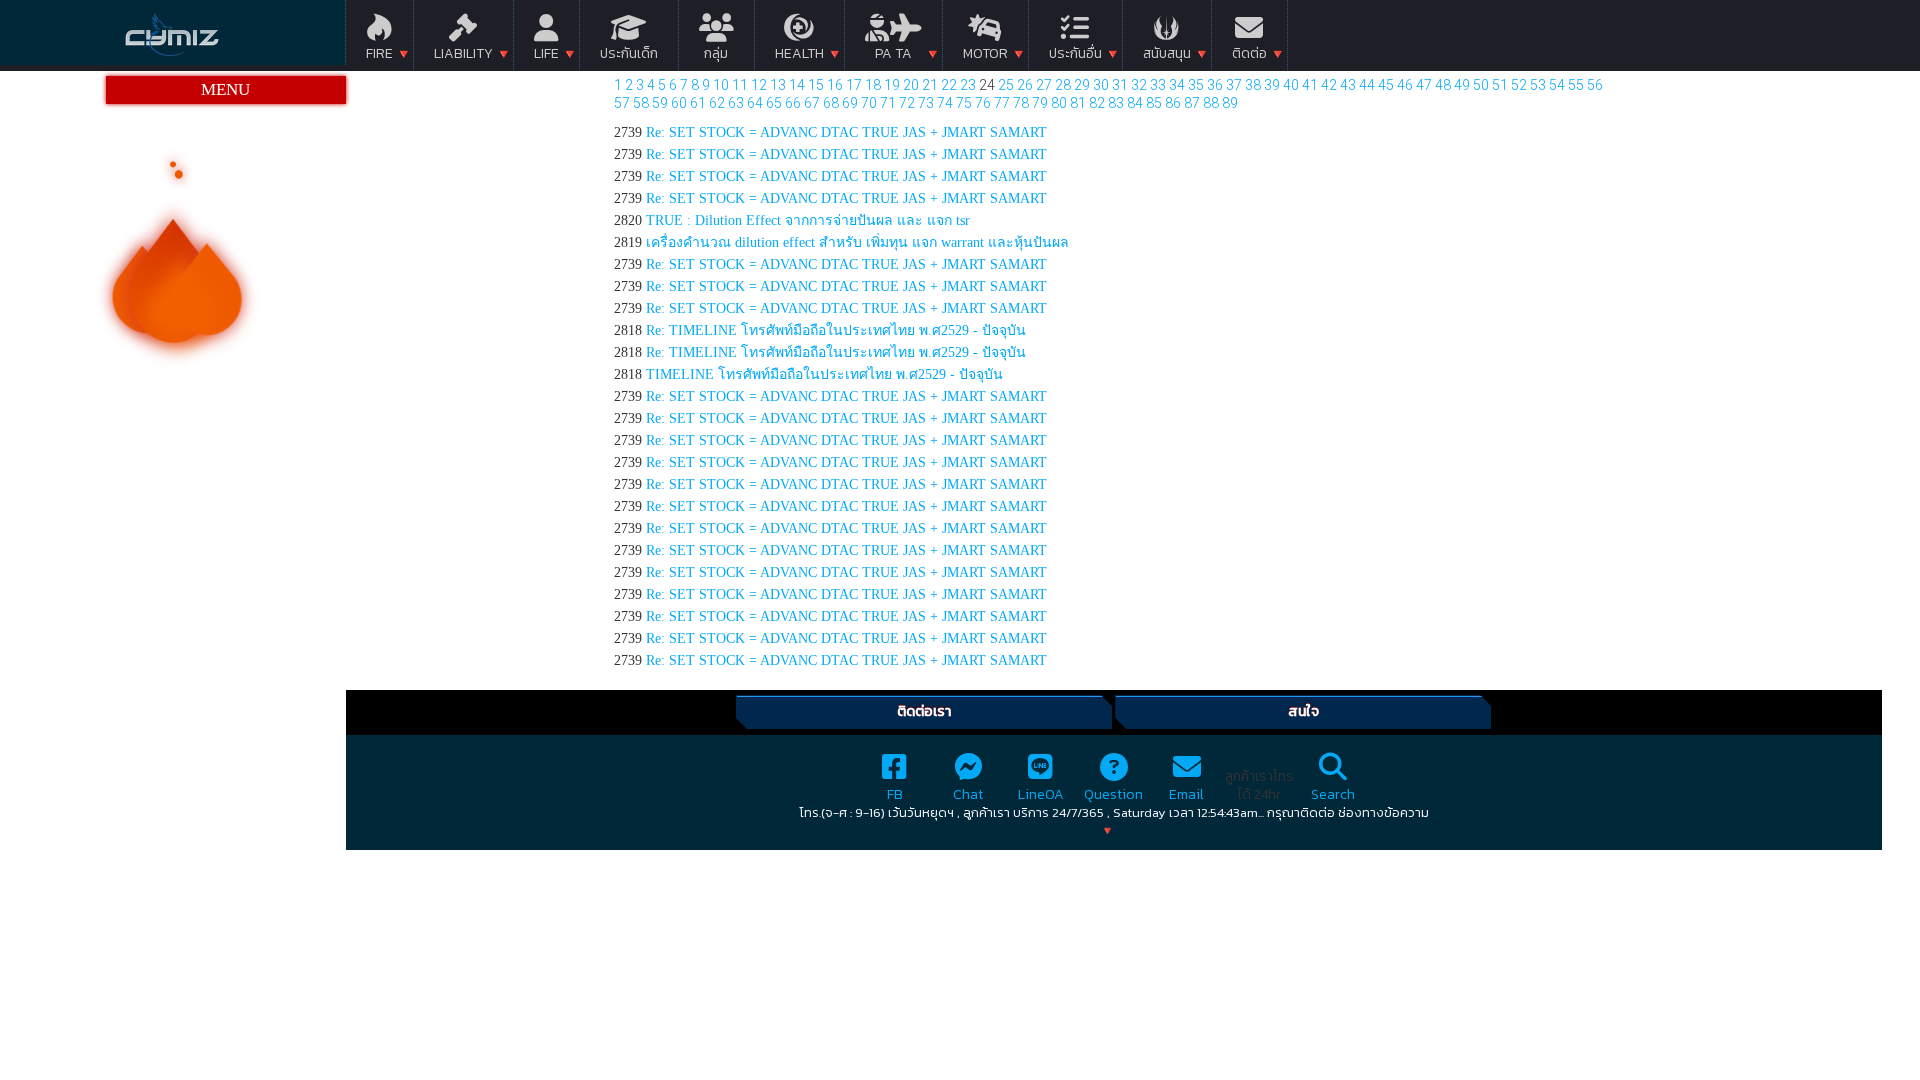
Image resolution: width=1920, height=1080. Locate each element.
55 (1576, 85)
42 (1329, 85)
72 (907, 103)
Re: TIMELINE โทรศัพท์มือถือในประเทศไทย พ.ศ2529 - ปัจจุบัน (836, 330)
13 (778, 85)
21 (930, 85)
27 (1044, 85)
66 (793, 103)
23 (968, 85)
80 (1059, 103)
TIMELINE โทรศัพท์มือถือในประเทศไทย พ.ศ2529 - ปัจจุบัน (824, 374)
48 (1443, 85)
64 (755, 103)
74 (945, 103)
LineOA (1041, 794)
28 (1063, 85)
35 (1196, 85)
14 (797, 85)
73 (926, 103)
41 (1310, 85)
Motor (985, 53)
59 (660, 103)
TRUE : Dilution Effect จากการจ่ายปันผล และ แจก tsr (808, 220)
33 (1158, 85)
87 (1192, 103)
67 (812, 103)
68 (831, 103)
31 (1120, 85)
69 (850, 103)
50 (1481, 85)
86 (1173, 103)
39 (1272, 85)
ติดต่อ (1249, 53)
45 (1386, 85)
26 (1025, 85)
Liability (463, 53)
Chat (968, 794)
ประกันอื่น (1075, 53)
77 (1002, 103)
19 (892, 85)
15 (816, 85)
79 (1040, 103)
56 (1595, 85)
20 (911, 85)
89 (1230, 103)
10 (721, 85)
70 (869, 103)
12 (759, 85)
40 (1291, 85)
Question (1113, 794)
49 (1462, 85)
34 (1177, 85)
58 (641, 103)
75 (964, 103)
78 (1021, 103)
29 (1082, 85)
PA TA (893, 53)
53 (1538, 85)
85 (1154, 103)
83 (1116, 103)
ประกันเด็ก (629, 53)
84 (1135, 103)
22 (949, 85)
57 (622, 103)
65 (774, 103)
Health (799, 53)
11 (740, 85)
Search (1333, 794)
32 (1139, 85)
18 (873, 85)
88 (1211, 103)
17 (854, 85)
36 (1215, 85)
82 (1097, 103)
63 (736, 103)
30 (1101, 85)
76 (983, 103)
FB (895, 794)
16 (835, 85)
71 (888, 103)
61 (698, 103)
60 (679, 103)
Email (1186, 794)
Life (546, 53)
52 (1519, 85)
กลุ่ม (716, 53)
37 (1234, 85)
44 (1367, 85)
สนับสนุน (1167, 53)
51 (1500, 85)
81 (1078, 103)
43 (1348, 85)
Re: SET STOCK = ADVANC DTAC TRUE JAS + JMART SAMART (846, 132)
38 (1253, 85)
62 (717, 103)
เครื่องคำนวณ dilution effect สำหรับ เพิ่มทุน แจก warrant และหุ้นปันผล (857, 242)
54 (1557, 85)
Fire (379, 53)
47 (1424, 85)
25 (1006, 85)
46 (1405, 85)
